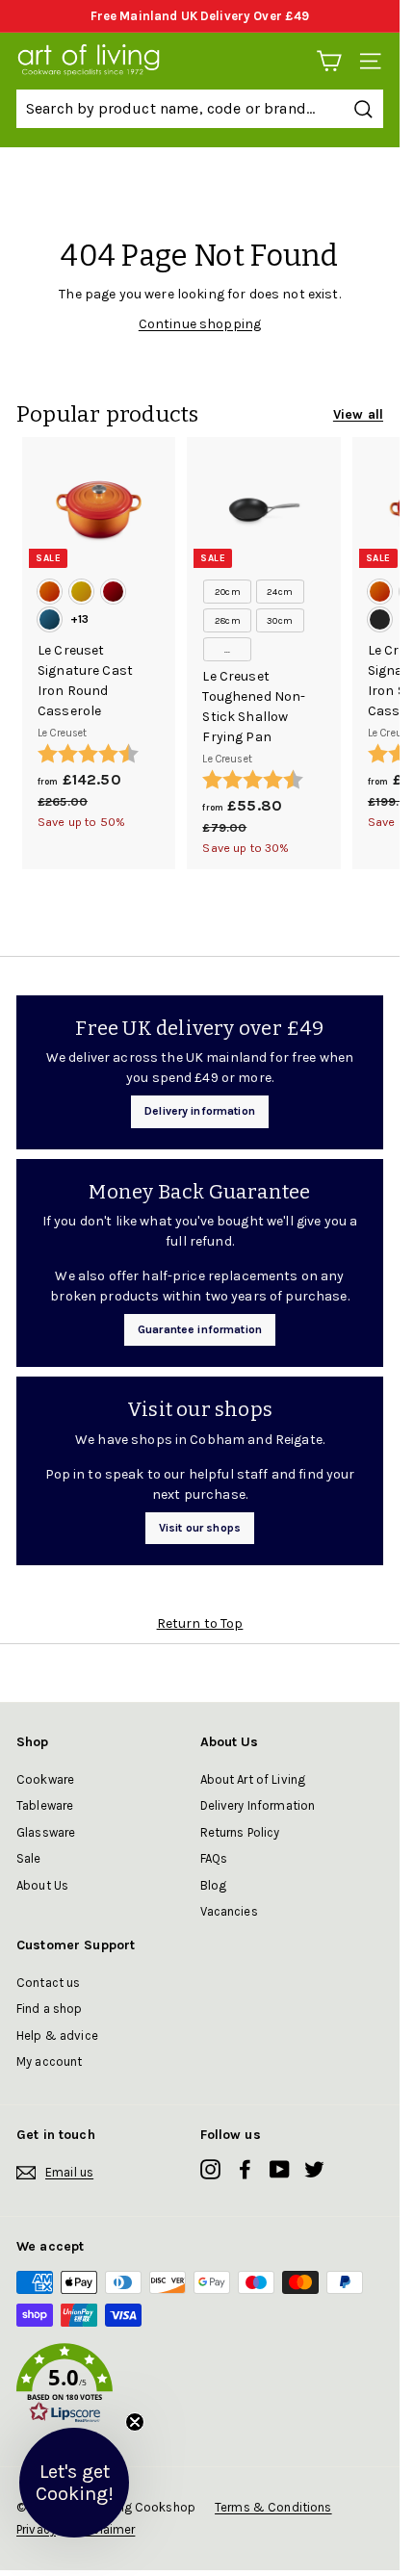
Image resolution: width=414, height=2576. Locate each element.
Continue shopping (200, 324)
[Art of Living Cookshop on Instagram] (210, 2169)
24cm (280, 592)
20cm (228, 592)
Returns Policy (240, 1832)
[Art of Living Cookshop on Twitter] (314, 2169)
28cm (228, 621)
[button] (200, 2386)
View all (358, 414)
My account (49, 2061)
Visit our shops (200, 1528)
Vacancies (229, 1911)
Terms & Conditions (273, 2507)
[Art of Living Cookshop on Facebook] (245, 2169)
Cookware (45, 1779)
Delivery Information (258, 1805)
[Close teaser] (135, 2422)
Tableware (45, 1805)
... (227, 650)
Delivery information (200, 1111)
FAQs (214, 1858)
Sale (29, 1858)
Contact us (48, 1983)
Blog (214, 1885)
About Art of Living (253, 1779)
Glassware (46, 1832)
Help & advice (57, 2035)
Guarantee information (200, 1329)
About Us (42, 1885)
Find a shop (50, 2009)
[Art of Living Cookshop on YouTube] (280, 2169)
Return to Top (200, 1623)
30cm (280, 621)
